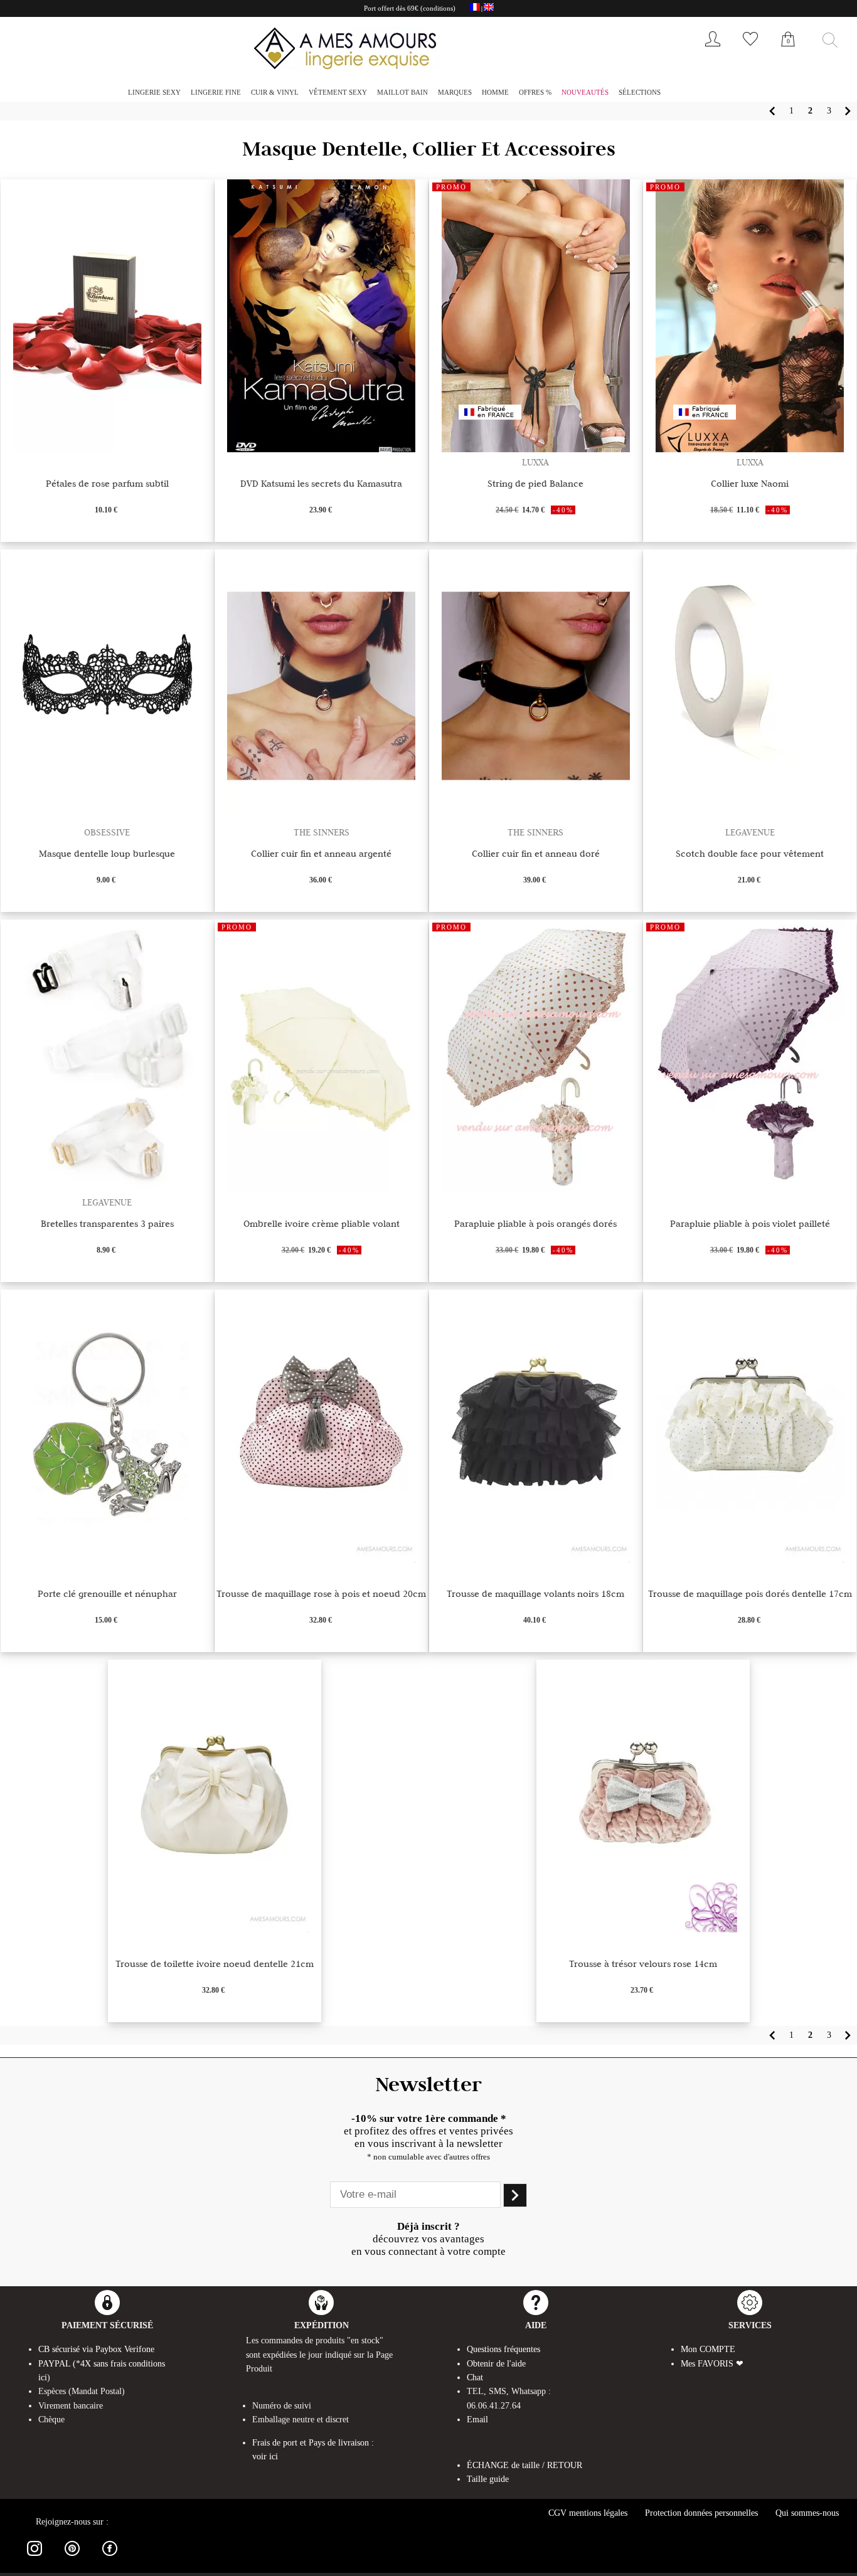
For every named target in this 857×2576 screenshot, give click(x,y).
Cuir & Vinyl (275, 92)
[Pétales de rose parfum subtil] (107, 449)
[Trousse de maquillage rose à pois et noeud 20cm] (321, 1559)
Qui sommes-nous (807, 2513)
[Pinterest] (72, 2558)
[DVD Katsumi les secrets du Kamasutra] (321, 449)
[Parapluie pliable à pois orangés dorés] (536, 1189)
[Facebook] (110, 2558)
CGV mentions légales (588, 2513)
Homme (495, 92)
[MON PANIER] (788, 53)
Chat (475, 2377)
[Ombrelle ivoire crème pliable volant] (321, 1189)
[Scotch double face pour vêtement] (750, 819)
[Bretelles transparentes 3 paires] (107, 1189)
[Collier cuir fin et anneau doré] (536, 819)
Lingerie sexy (154, 92)
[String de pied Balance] (536, 449)
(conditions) (438, 8)
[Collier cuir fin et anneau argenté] (321, 819)
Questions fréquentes (503, 2349)
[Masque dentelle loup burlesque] (107, 819)
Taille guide (488, 2479)
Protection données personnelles (701, 2513)
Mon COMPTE (708, 2349)
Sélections (640, 92)
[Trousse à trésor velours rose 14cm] (643, 1929)
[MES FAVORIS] (750, 49)
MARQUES (455, 92)
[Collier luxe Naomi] (750, 449)
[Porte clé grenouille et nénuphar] (107, 1559)
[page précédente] (772, 111)
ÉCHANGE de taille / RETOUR (524, 2465)
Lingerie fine (216, 92)
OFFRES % (535, 92)
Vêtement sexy (338, 92)
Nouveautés (585, 92)
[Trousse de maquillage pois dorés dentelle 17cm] (750, 1559)
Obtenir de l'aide (496, 2364)
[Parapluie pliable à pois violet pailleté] (750, 1189)
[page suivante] (848, 111)
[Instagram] (35, 2558)
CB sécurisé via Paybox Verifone (96, 2349)
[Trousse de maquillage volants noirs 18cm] (536, 1559)
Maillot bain (402, 92)
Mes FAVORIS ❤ (712, 2364)
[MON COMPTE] (713, 49)
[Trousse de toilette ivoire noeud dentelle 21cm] (215, 1929)
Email (477, 2420)
